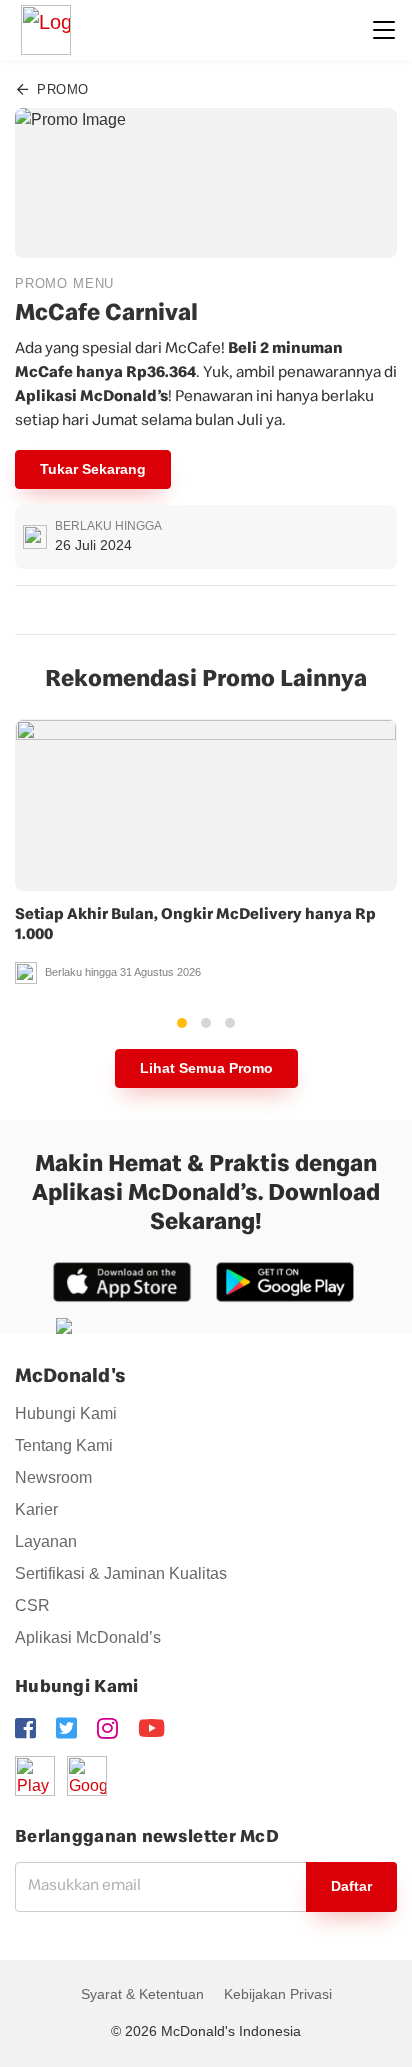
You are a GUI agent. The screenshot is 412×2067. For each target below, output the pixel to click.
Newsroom (53, 1477)
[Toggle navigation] (384, 30)
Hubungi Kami (66, 1413)
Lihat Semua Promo (206, 1068)
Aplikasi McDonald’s (88, 1637)
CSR (32, 1605)
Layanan (46, 1541)
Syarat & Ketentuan (142, 1994)
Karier (36, 1509)
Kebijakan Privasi (278, 1994)
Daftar (351, 1886)
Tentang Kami (64, 1445)
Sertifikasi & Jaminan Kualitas (121, 1573)
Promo (61, 89)
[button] (182, 1023)
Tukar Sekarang (93, 469)
